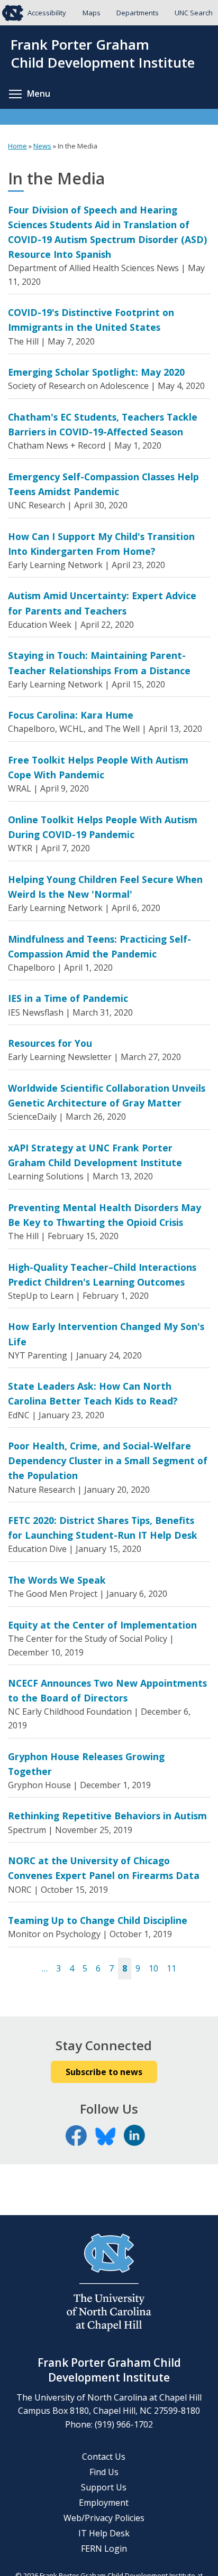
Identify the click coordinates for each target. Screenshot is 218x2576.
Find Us (104, 2472)
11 (171, 1968)
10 (153, 1968)
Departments (138, 13)
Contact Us (104, 2457)
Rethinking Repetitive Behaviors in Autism (107, 1816)
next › (187, 1969)
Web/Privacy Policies (104, 2518)
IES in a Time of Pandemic (68, 998)
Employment (104, 2503)
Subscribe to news (104, 2072)
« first (19, 1969)
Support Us (104, 2487)
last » (199, 1969)
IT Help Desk (104, 2533)
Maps (92, 13)
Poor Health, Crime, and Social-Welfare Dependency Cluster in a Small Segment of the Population (108, 1461)
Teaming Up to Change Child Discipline (98, 1920)
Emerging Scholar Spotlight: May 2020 (96, 372)
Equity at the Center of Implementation (102, 1625)
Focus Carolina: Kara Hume (71, 715)
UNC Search (194, 13)
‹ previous (31, 1969)
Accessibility (47, 13)
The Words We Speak (57, 1580)
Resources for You (50, 1043)
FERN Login (104, 2549)
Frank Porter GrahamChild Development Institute (103, 54)
